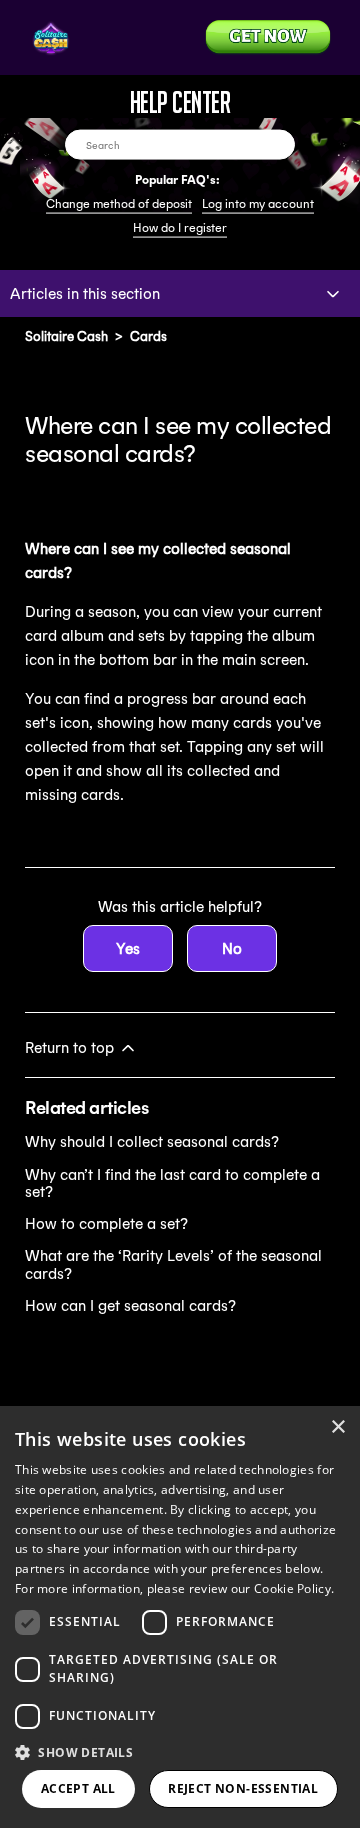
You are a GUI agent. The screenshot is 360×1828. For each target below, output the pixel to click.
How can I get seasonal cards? (130, 1305)
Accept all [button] (78, 1788)
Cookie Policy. (294, 1588)
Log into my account (258, 203)
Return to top (71, 1047)
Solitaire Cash (66, 336)
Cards (148, 336)
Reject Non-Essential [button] (243, 1788)
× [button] (337, 1427)
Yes (128, 948)
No (232, 948)
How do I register (180, 227)
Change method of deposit (119, 203)
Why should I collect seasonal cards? (152, 1141)
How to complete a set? (106, 1223)
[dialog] (180, 1617)
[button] (180, 1751)
